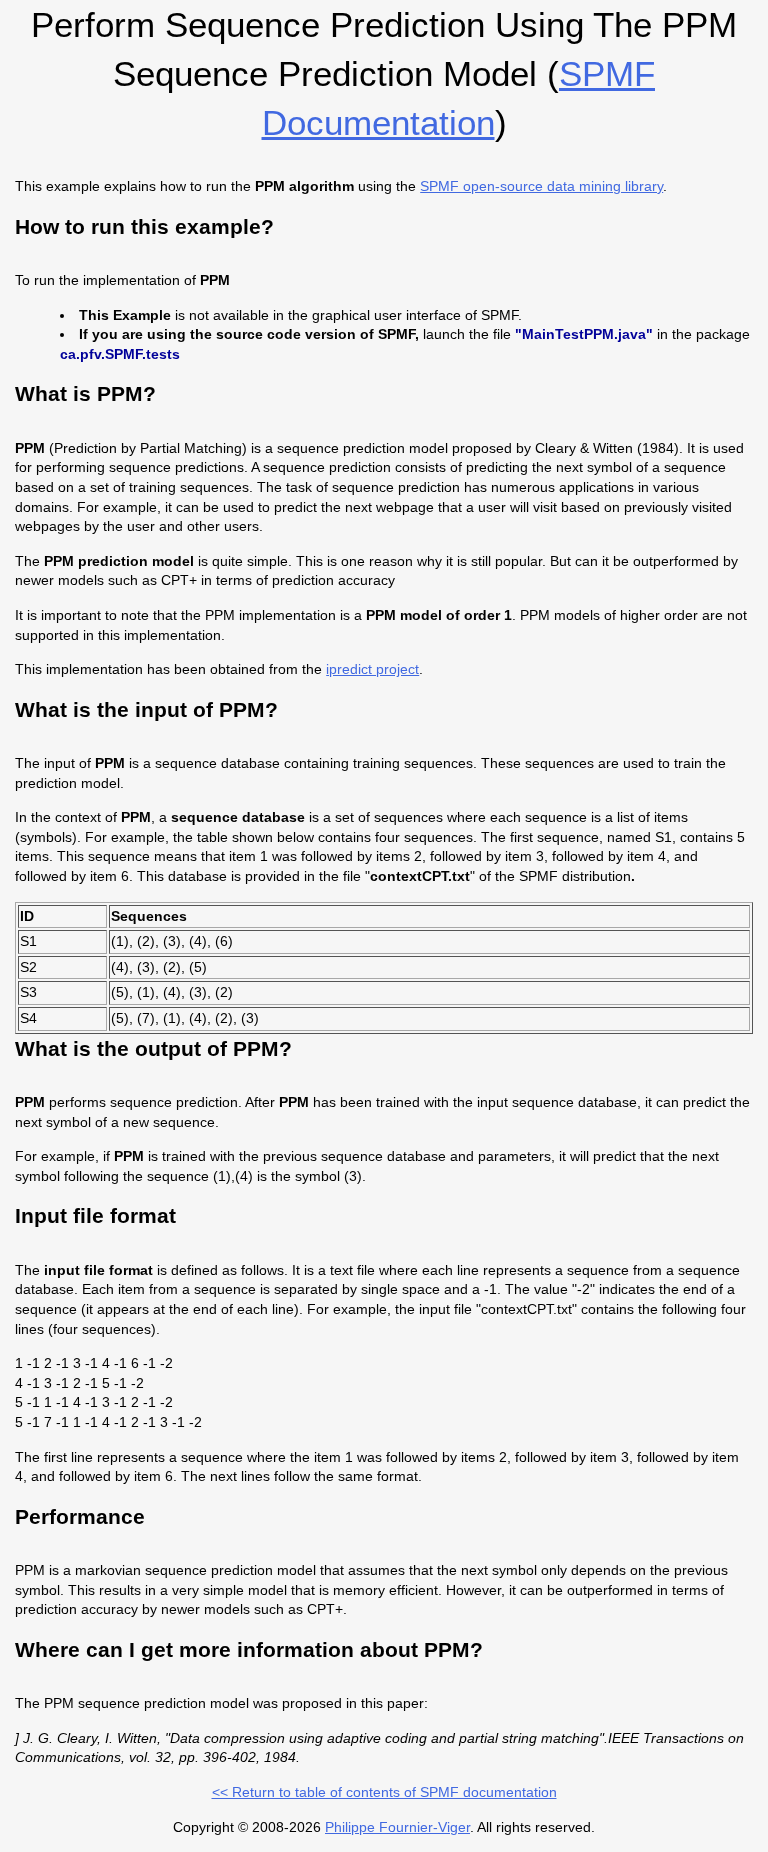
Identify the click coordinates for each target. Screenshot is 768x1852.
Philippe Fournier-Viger (397, 1827)
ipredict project (372, 669)
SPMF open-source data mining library (541, 186)
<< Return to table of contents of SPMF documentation (384, 1792)
